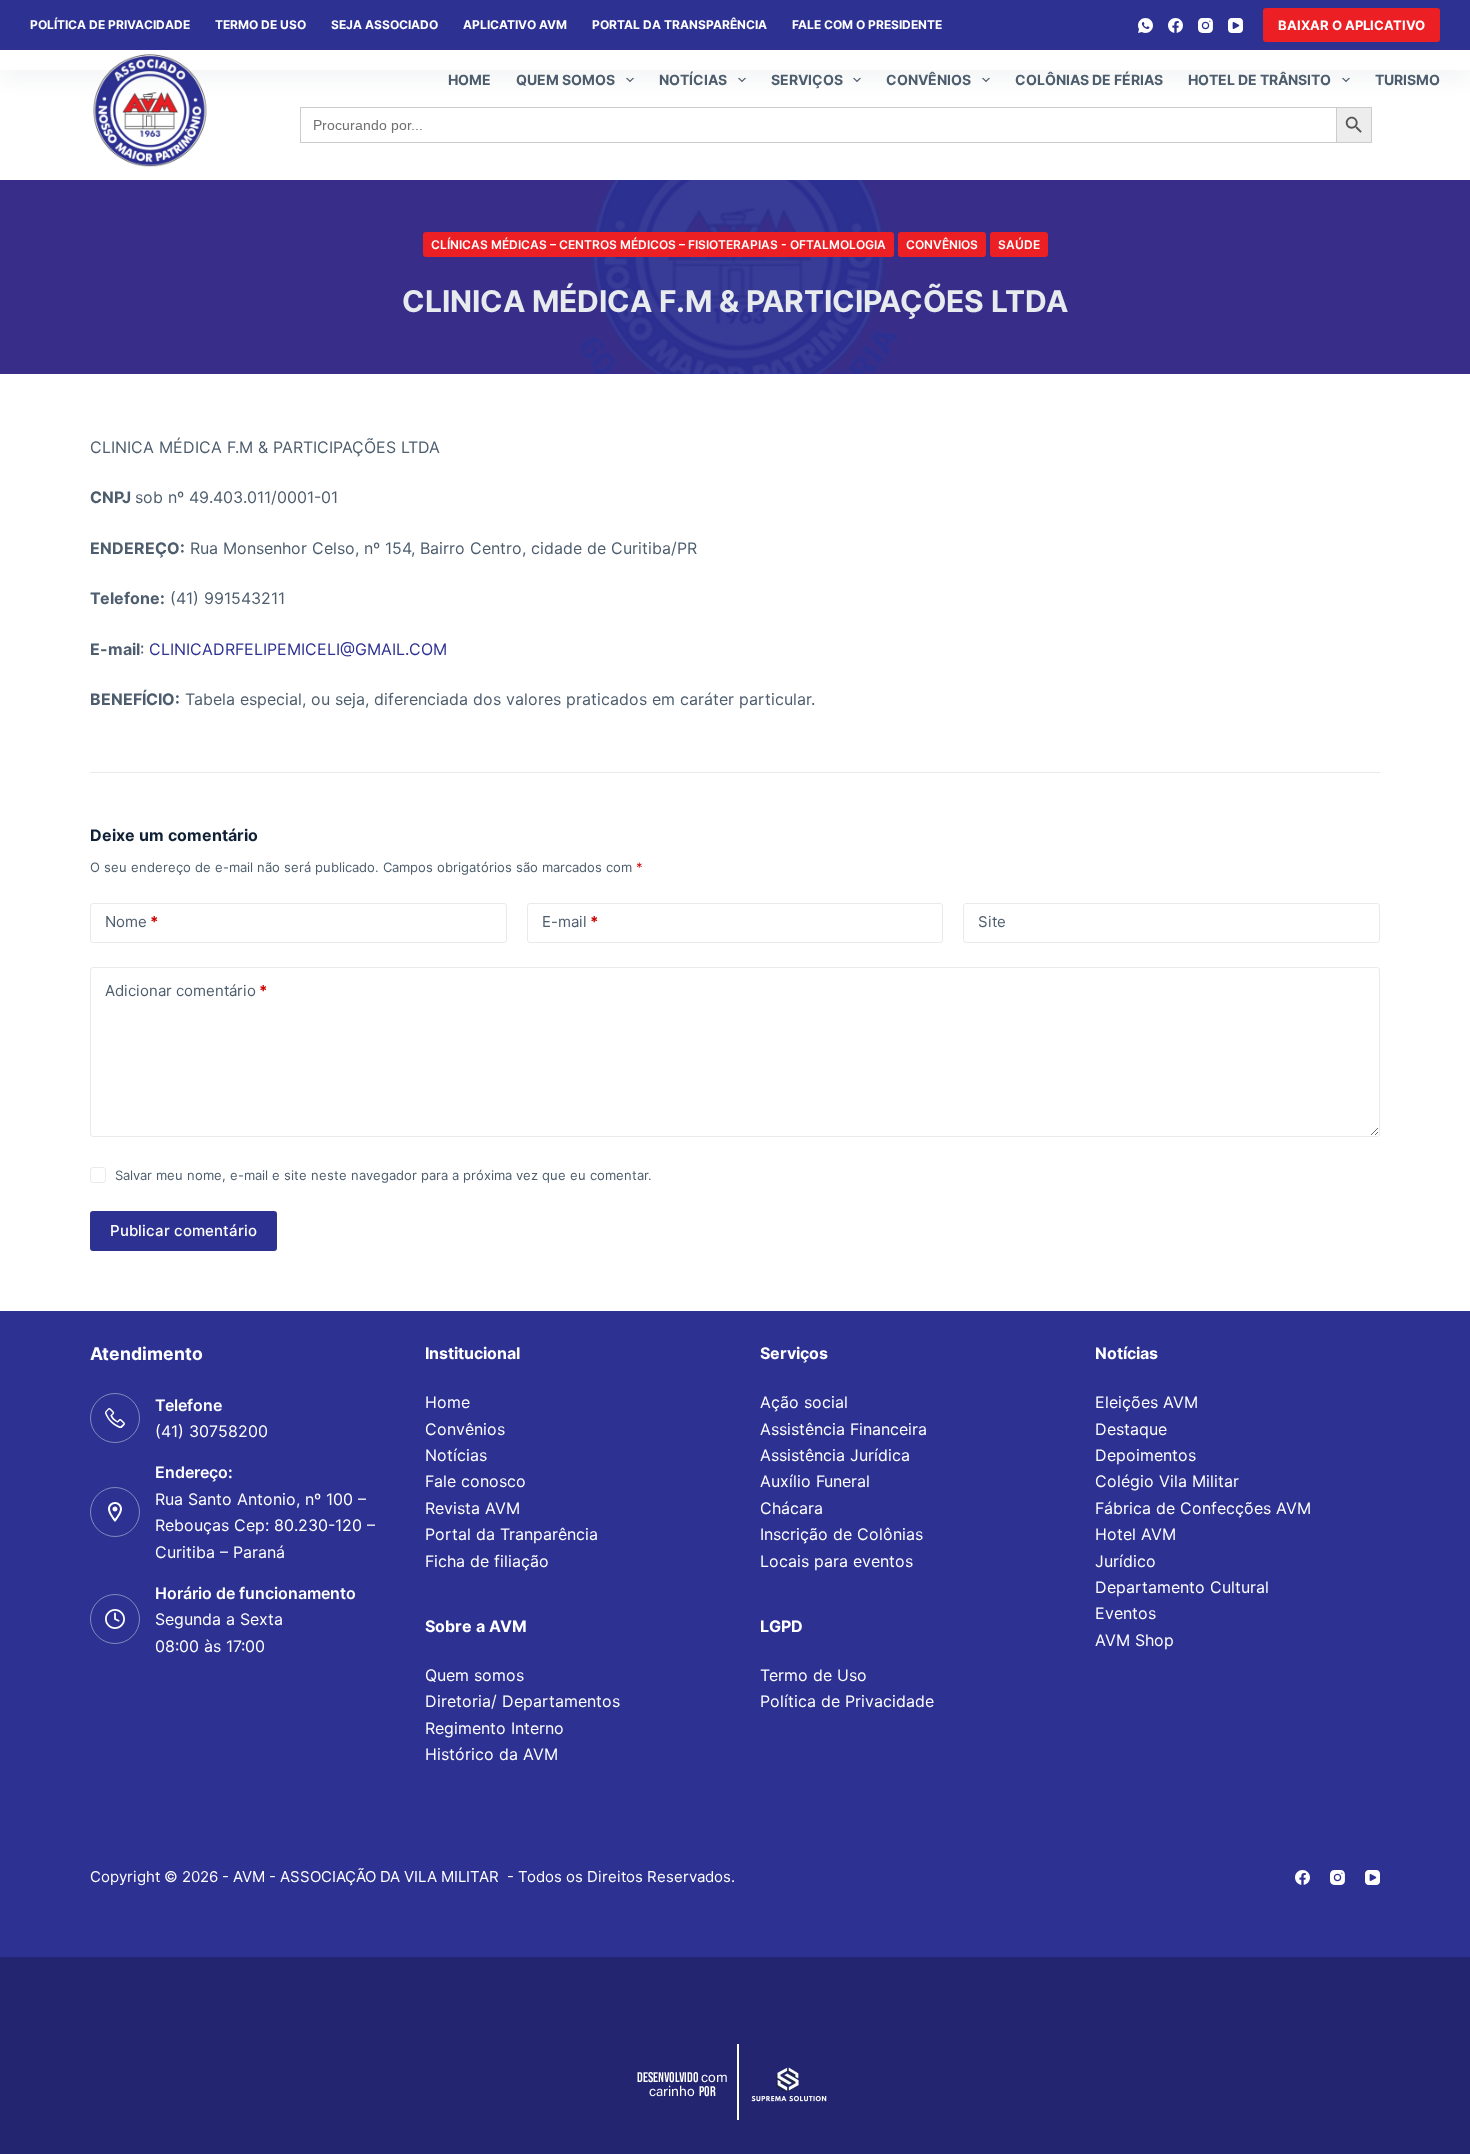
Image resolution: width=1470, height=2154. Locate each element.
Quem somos (565, 79)
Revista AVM (472, 1508)
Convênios (928, 79)
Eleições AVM (1146, 1402)
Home (469, 79)
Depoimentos (1145, 1455)
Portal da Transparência (679, 24)
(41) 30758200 (211, 1431)
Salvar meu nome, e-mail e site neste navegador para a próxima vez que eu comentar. (383, 1175)
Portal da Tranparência (511, 1534)
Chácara (791, 1508)
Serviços (807, 79)
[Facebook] (1175, 25)
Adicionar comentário (186, 990)
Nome (131, 921)
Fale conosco (475, 1481)
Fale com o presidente (867, 24)
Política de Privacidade (847, 1701)
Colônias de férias (1089, 79)
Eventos (1125, 1613)
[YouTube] (1235, 25)
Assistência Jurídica (835, 1455)
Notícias (693, 79)
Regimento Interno (494, 1728)
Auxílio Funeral (815, 1481)
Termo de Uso (260, 24)
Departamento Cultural (1182, 1587)
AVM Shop (1134, 1640)
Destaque (1131, 1429)
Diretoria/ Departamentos (522, 1701)
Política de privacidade (110, 24)
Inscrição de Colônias (841, 1534)
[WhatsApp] (1145, 25)
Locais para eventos (836, 1561)
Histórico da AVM (491, 1754)
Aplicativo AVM (515, 24)
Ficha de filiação (487, 1561)
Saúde (1019, 244)
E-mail (570, 921)
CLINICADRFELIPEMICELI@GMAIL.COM (298, 649)
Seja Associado (384, 24)
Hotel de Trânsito (1259, 79)
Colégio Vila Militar (1167, 1481)
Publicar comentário (183, 1230)
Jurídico (1125, 1561)
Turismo (1407, 79)
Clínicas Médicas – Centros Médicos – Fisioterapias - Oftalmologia (658, 244)
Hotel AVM (1135, 1534)
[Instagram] (1205, 25)
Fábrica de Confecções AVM (1203, 1508)
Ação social (804, 1402)
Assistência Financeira (843, 1429)
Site (992, 921)
